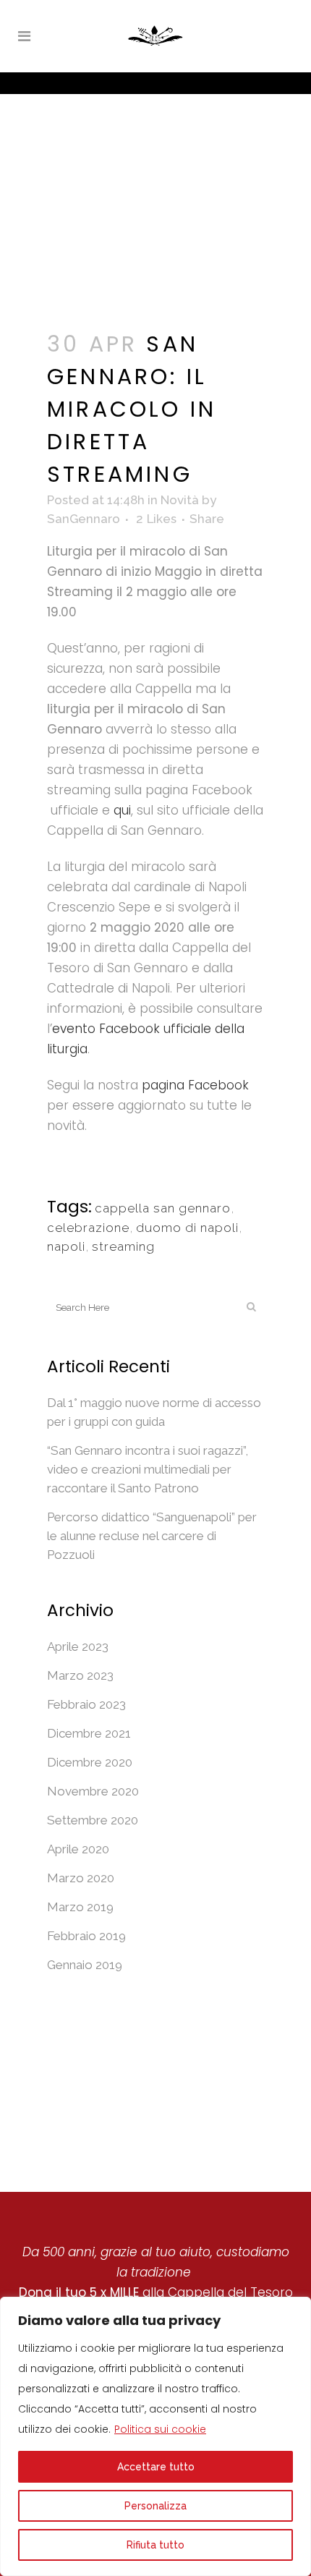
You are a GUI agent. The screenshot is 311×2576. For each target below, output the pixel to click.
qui (122, 810)
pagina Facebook (195, 1085)
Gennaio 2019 (85, 1965)
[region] (155, 2436)
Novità (180, 500)
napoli (66, 1246)
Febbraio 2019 (86, 1936)
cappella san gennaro (163, 1208)
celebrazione (88, 1228)
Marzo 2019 (80, 1907)
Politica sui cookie (160, 2429)
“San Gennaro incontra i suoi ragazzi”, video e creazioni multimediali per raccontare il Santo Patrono (148, 1469)
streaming (123, 1246)
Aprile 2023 (78, 1646)
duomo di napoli (187, 1228)
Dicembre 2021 (89, 1733)
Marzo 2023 (80, 1675)
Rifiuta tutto (155, 2545)
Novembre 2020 (93, 1791)
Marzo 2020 (81, 1878)
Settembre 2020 (93, 1820)
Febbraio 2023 (86, 1704)
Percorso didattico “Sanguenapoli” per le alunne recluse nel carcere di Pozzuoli (152, 1536)
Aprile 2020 (78, 1849)
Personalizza (155, 2506)
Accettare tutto (156, 2467)
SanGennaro (84, 519)
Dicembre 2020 (90, 1762)
